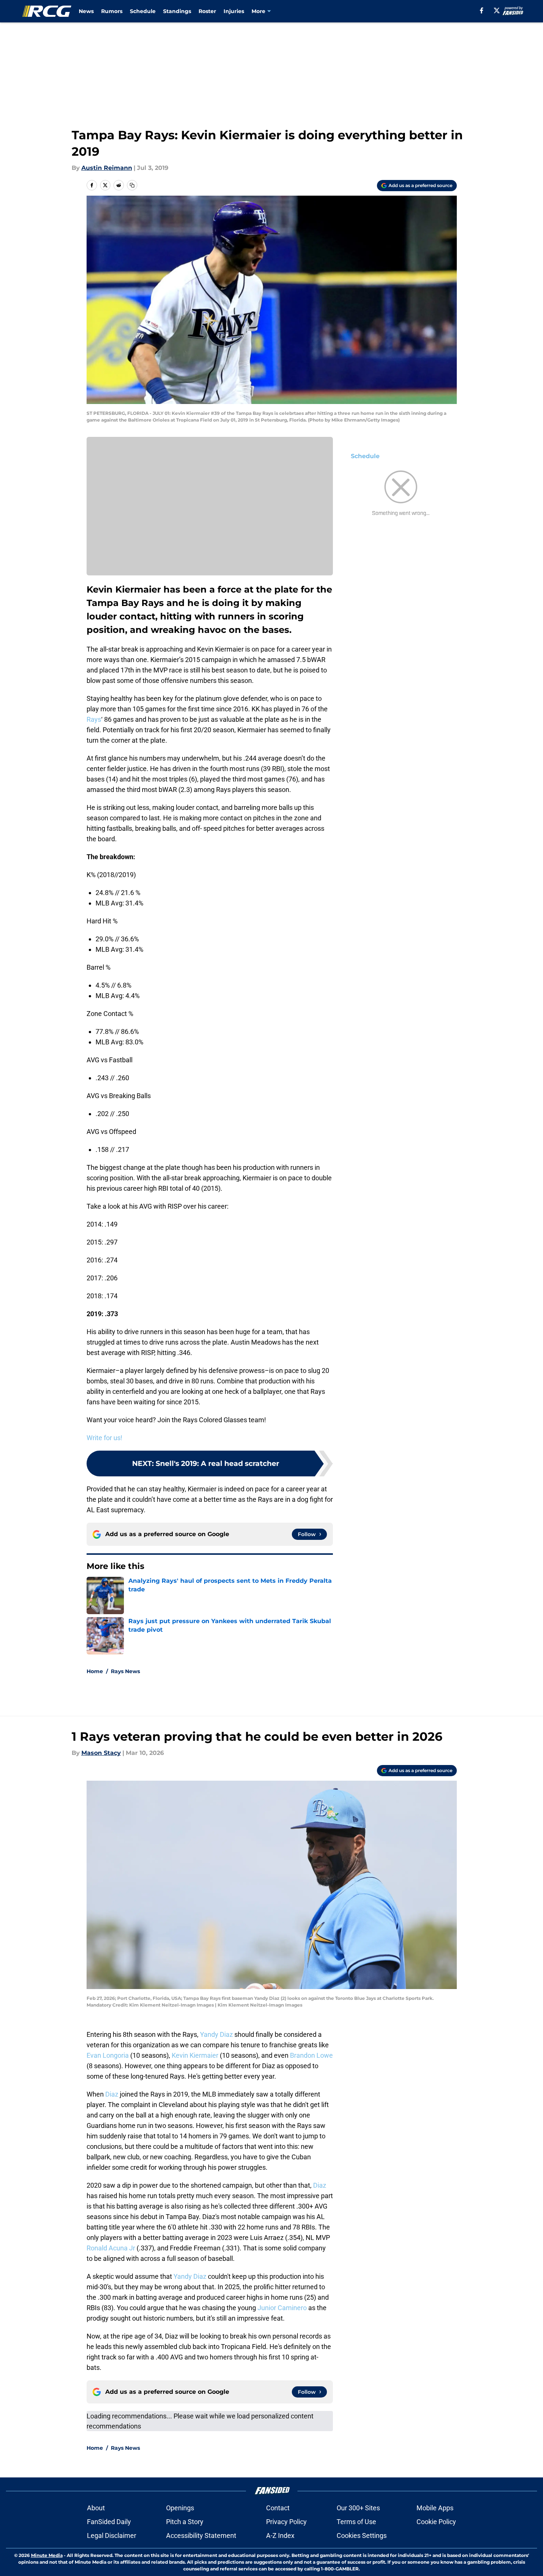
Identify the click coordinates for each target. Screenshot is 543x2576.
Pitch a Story (185, 2522)
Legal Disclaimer (112, 2535)
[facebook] (482, 10)
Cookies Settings (362, 2535)
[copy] (132, 185)
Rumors (112, 11)
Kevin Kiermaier (195, 2055)
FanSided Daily (109, 2522)
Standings (177, 11)
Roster (207, 11)
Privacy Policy (286, 2522)
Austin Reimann (107, 168)
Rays (94, 719)
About (96, 2508)
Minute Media (47, 2555)
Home (95, 1671)
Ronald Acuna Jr (111, 2248)
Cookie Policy (436, 2522)
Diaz (112, 2094)
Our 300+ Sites (358, 2508)
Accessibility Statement (201, 2535)
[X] (497, 10)
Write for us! (104, 1438)
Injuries (234, 11)
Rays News (125, 1671)
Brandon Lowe (311, 2055)
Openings (180, 2508)
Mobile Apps (435, 2508)
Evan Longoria (108, 2055)
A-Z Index (280, 2535)
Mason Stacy (101, 1753)
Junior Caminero (282, 2308)
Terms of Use (356, 2522)
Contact (278, 2508)
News (86, 11)
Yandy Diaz (216, 2034)
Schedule (143, 11)
